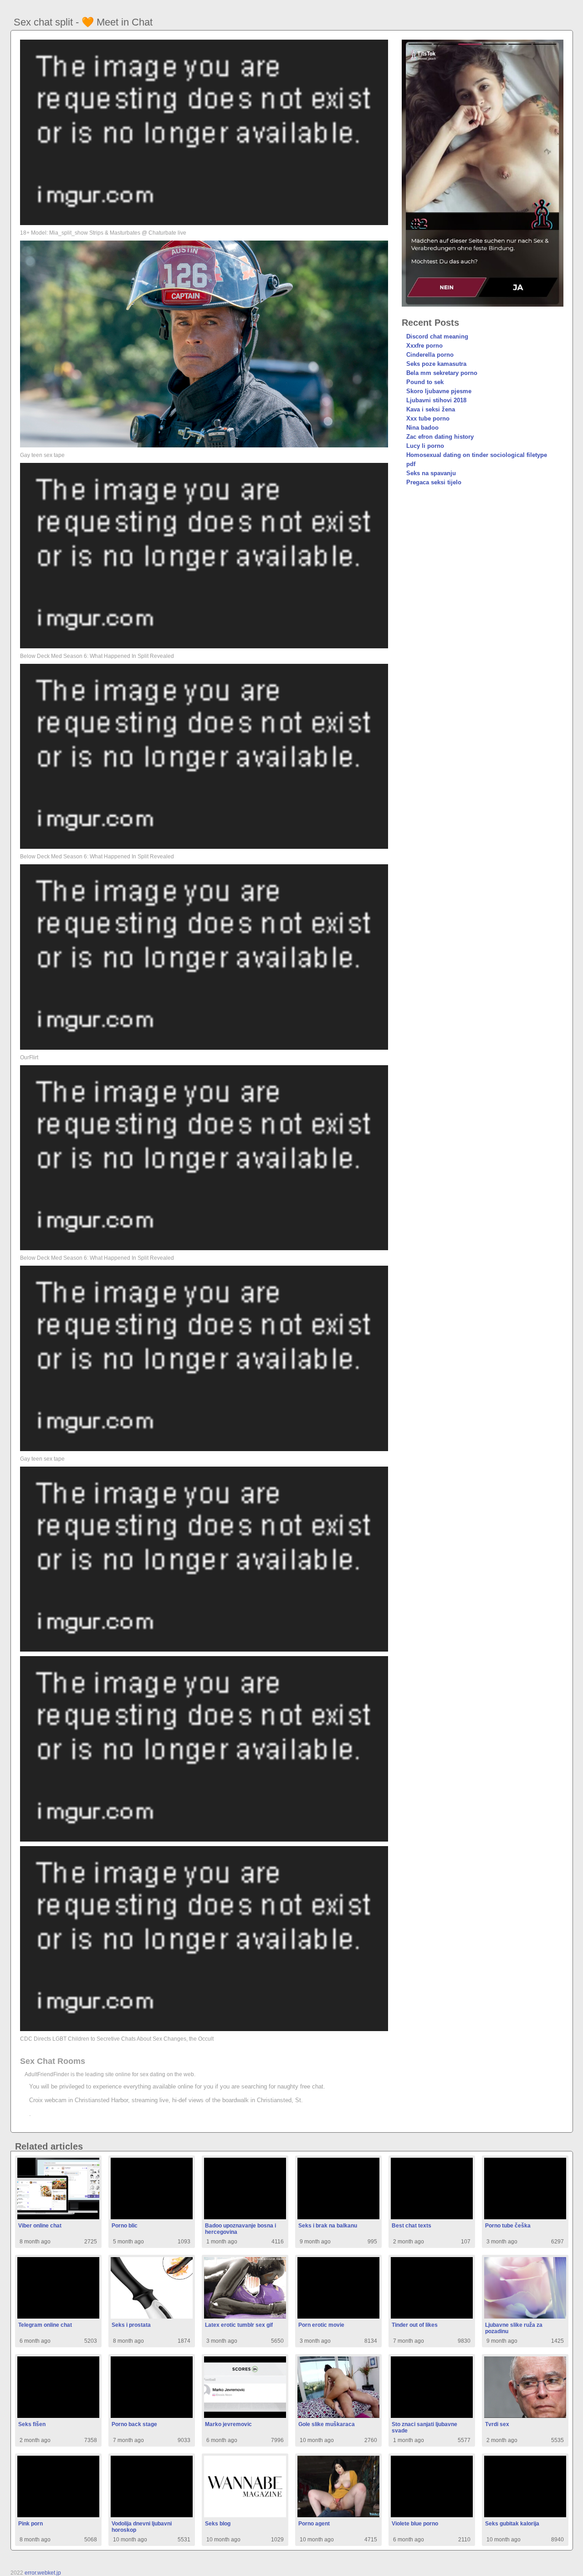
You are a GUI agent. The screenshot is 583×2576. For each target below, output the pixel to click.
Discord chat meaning (437, 336)
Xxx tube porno (428, 418)
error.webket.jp (43, 2573)
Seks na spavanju (431, 473)
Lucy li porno (425, 446)
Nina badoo (422, 428)
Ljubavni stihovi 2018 (436, 400)
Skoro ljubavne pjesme (439, 391)
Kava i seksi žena (431, 409)
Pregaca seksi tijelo (434, 482)
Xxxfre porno (424, 346)
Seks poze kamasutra (436, 364)
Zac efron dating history (440, 437)
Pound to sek (425, 382)
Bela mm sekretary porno (442, 373)
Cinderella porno (430, 355)
